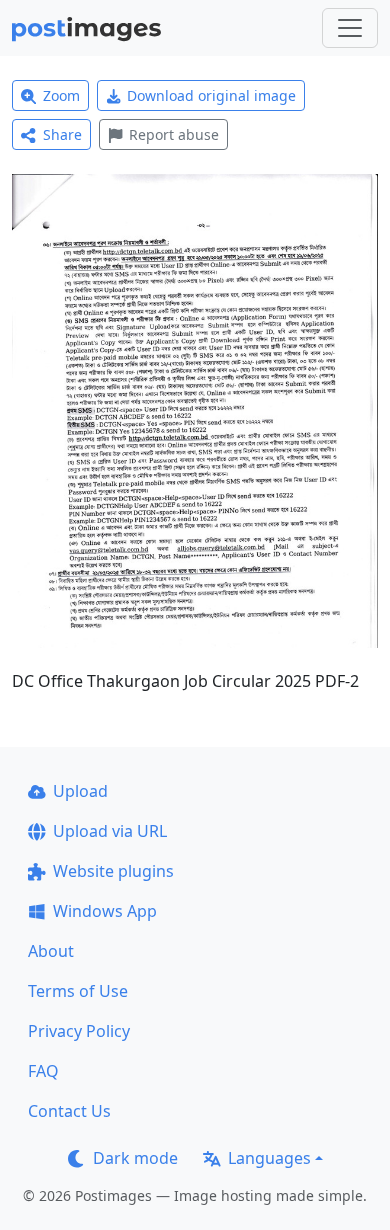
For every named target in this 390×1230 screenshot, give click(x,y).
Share (62, 134)
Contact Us (69, 1111)
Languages (269, 1158)
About (51, 951)
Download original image (211, 95)
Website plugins (113, 871)
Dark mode (135, 1158)
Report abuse (174, 134)
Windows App (105, 911)
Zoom (61, 95)
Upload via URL (110, 831)
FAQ (43, 1071)
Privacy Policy (79, 1031)
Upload (80, 791)
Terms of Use (78, 991)
